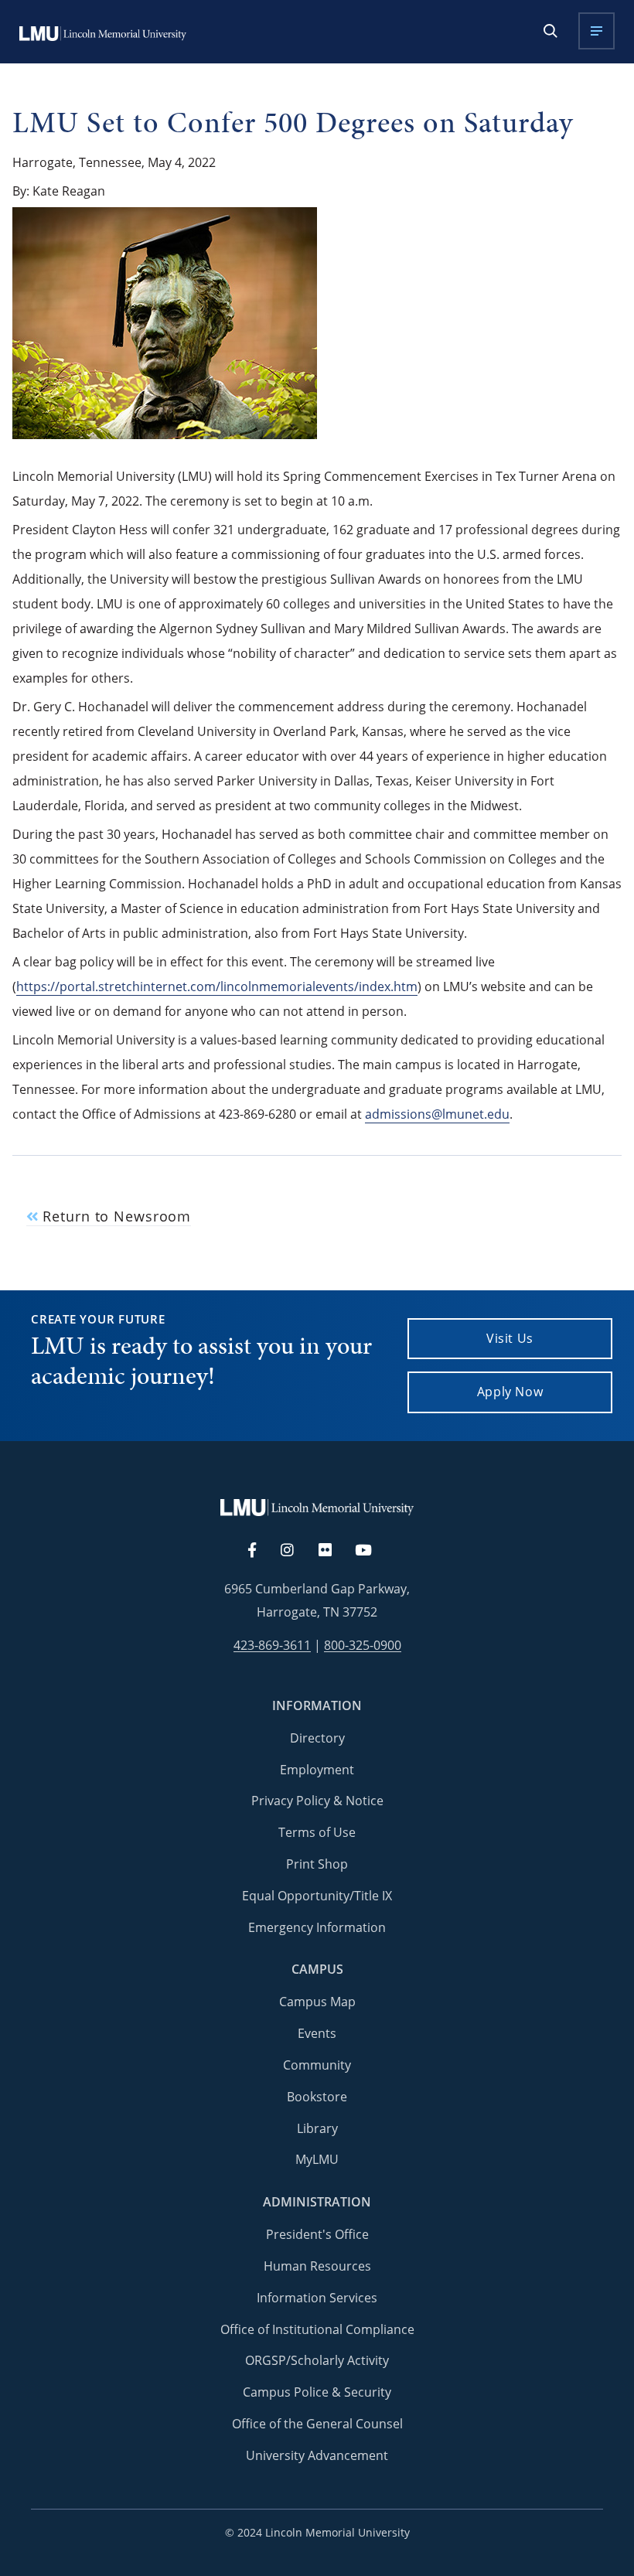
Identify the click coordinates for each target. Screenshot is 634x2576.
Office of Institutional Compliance (317, 2329)
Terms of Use (317, 1832)
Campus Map (317, 2002)
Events (317, 2033)
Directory (317, 1738)
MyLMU (317, 2159)
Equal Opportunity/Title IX (317, 1896)
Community (317, 2065)
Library (317, 2128)
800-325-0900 (363, 1646)
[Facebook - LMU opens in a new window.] (260, 1551)
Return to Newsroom (114, 1216)
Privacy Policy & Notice (317, 1801)
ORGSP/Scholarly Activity (317, 2360)
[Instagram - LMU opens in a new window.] (296, 1551)
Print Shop (317, 1864)
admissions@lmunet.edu (437, 1114)
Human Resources (317, 2266)
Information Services (317, 2298)
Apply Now (510, 1392)
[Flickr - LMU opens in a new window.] (334, 1551)
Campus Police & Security (317, 2392)
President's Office (317, 2234)
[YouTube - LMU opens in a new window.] (373, 1551)
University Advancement (317, 2455)
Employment (317, 1770)
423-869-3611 (272, 1646)
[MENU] (597, 31)
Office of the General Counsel (317, 2424)
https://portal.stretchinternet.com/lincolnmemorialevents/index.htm (217, 986)
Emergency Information (317, 1927)
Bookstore (317, 2097)
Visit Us (510, 1338)
